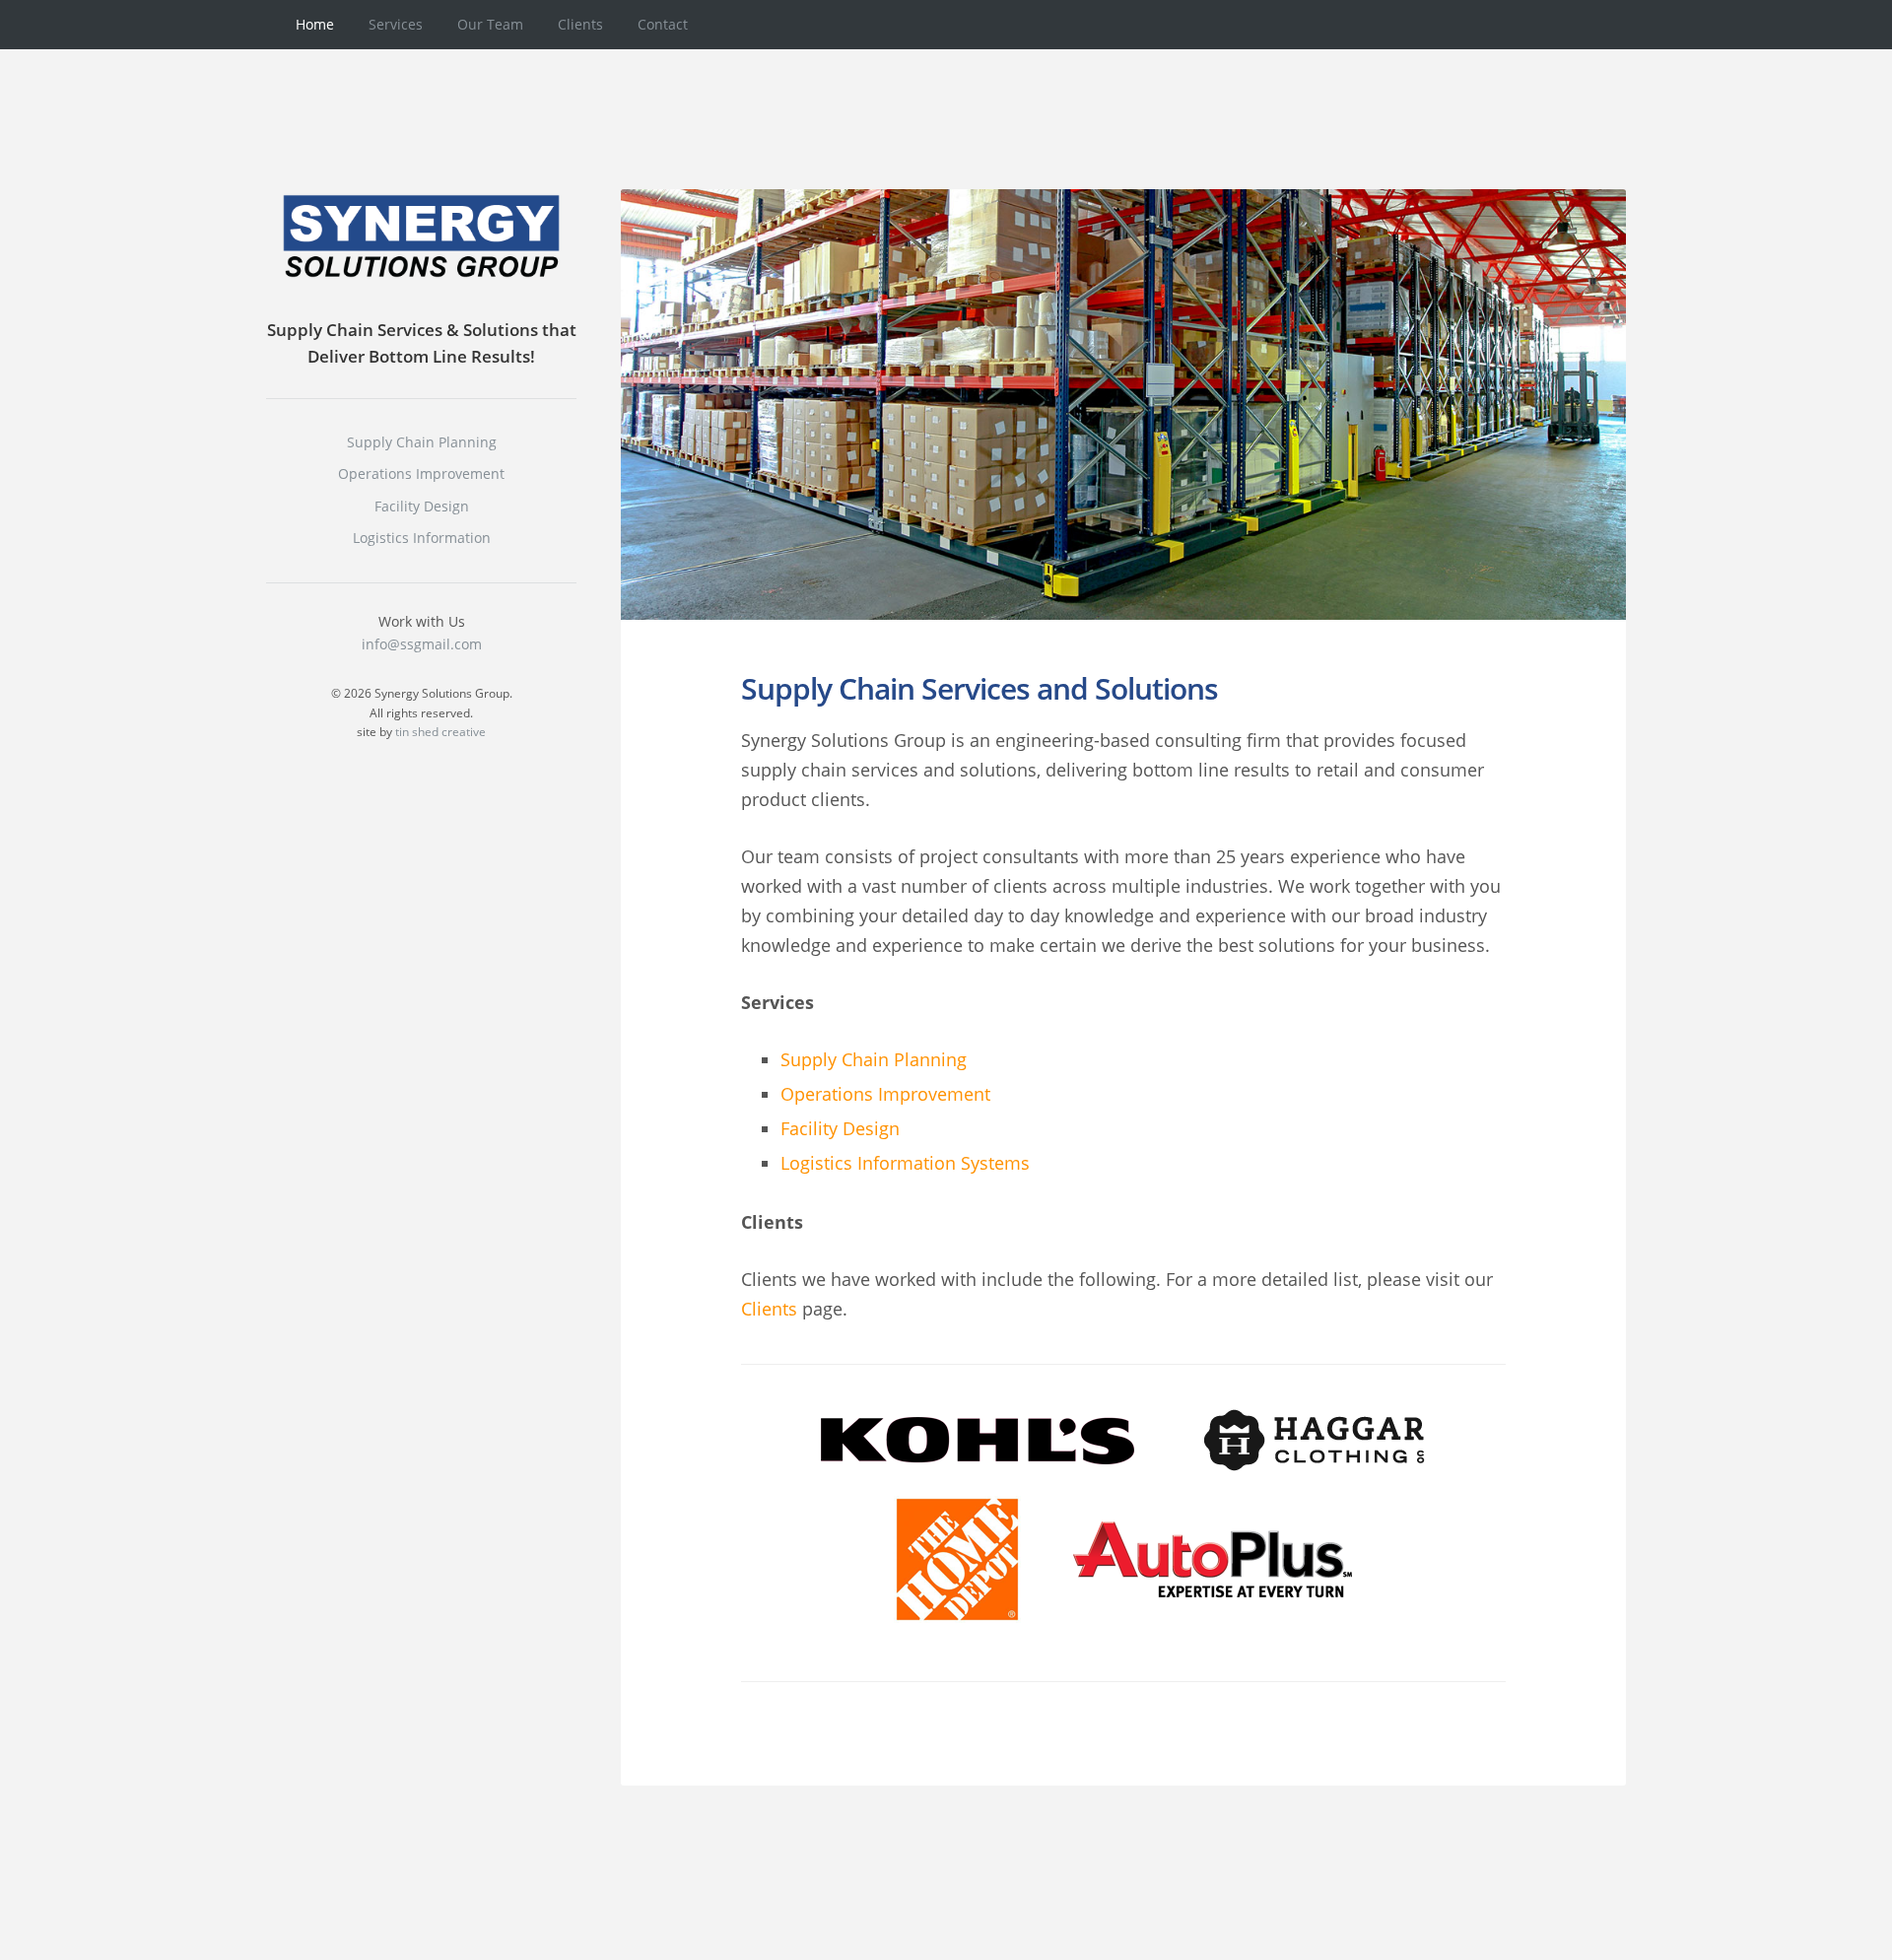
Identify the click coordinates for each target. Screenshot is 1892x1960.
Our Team (490, 24)
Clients (580, 24)
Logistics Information (422, 538)
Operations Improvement (885, 1094)
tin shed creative (440, 732)
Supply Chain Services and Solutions (980, 688)
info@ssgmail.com (422, 644)
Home (315, 24)
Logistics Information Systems (905, 1163)
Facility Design (840, 1128)
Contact (663, 24)
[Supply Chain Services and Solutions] (1123, 405)
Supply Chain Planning (874, 1059)
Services (396, 24)
